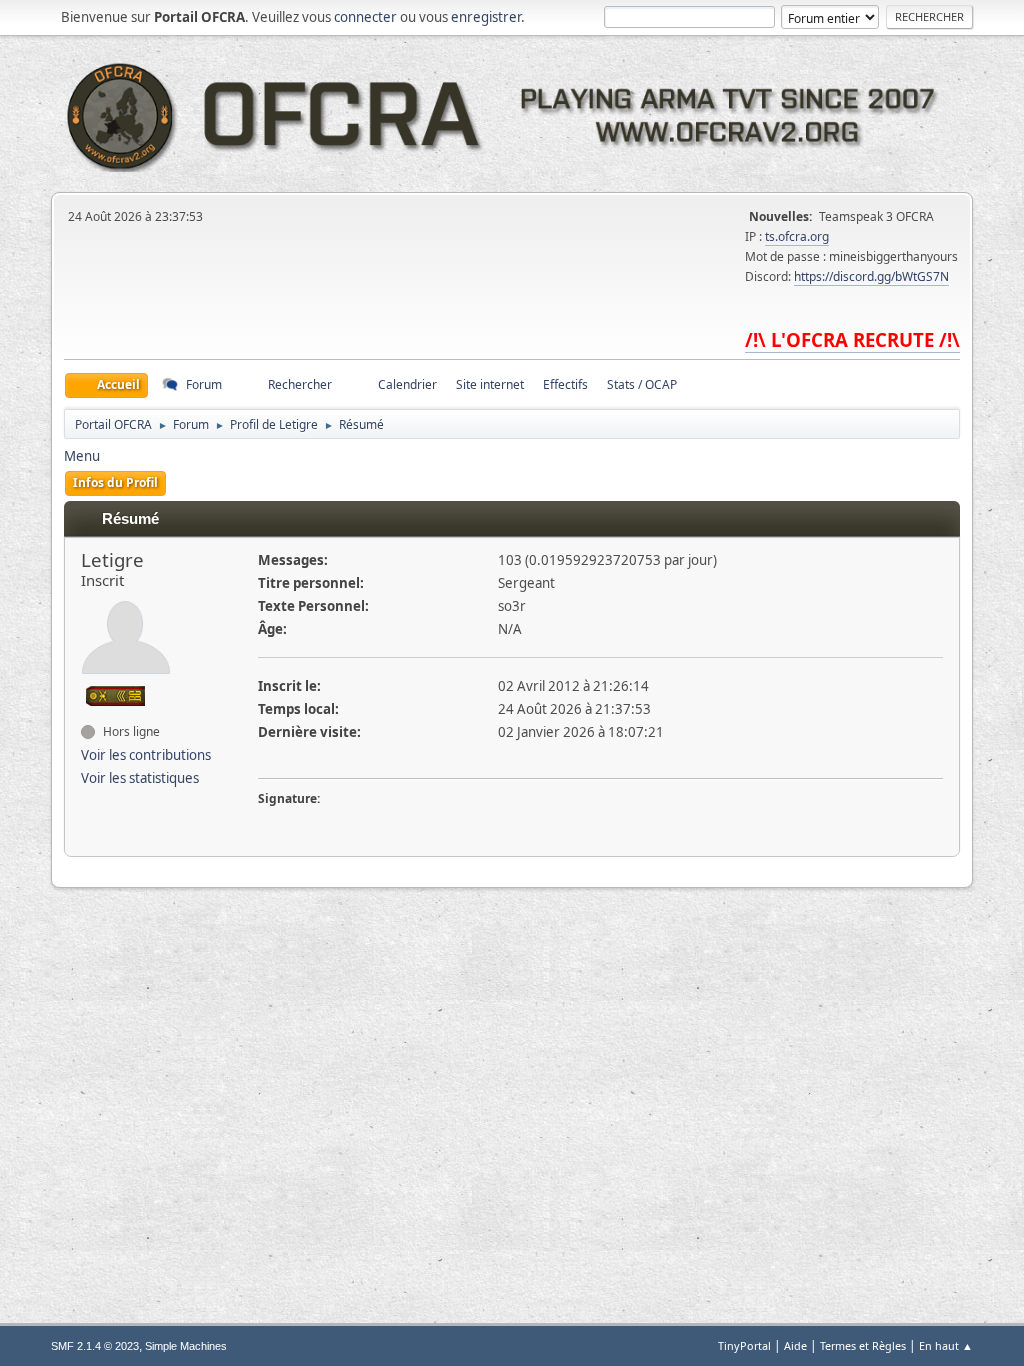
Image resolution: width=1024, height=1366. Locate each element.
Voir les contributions (146, 755)
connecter (365, 17)
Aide (795, 1345)
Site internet (490, 384)
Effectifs (565, 384)
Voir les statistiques (140, 778)
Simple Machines (186, 1346)
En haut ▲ (946, 1345)
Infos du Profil (115, 482)
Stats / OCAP (642, 384)
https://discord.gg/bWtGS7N (871, 276)
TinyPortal (744, 1345)
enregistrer (486, 17)
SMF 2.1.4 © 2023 (95, 1346)
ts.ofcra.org (797, 236)
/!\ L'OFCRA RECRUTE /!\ (852, 339)
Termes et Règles (863, 1345)
